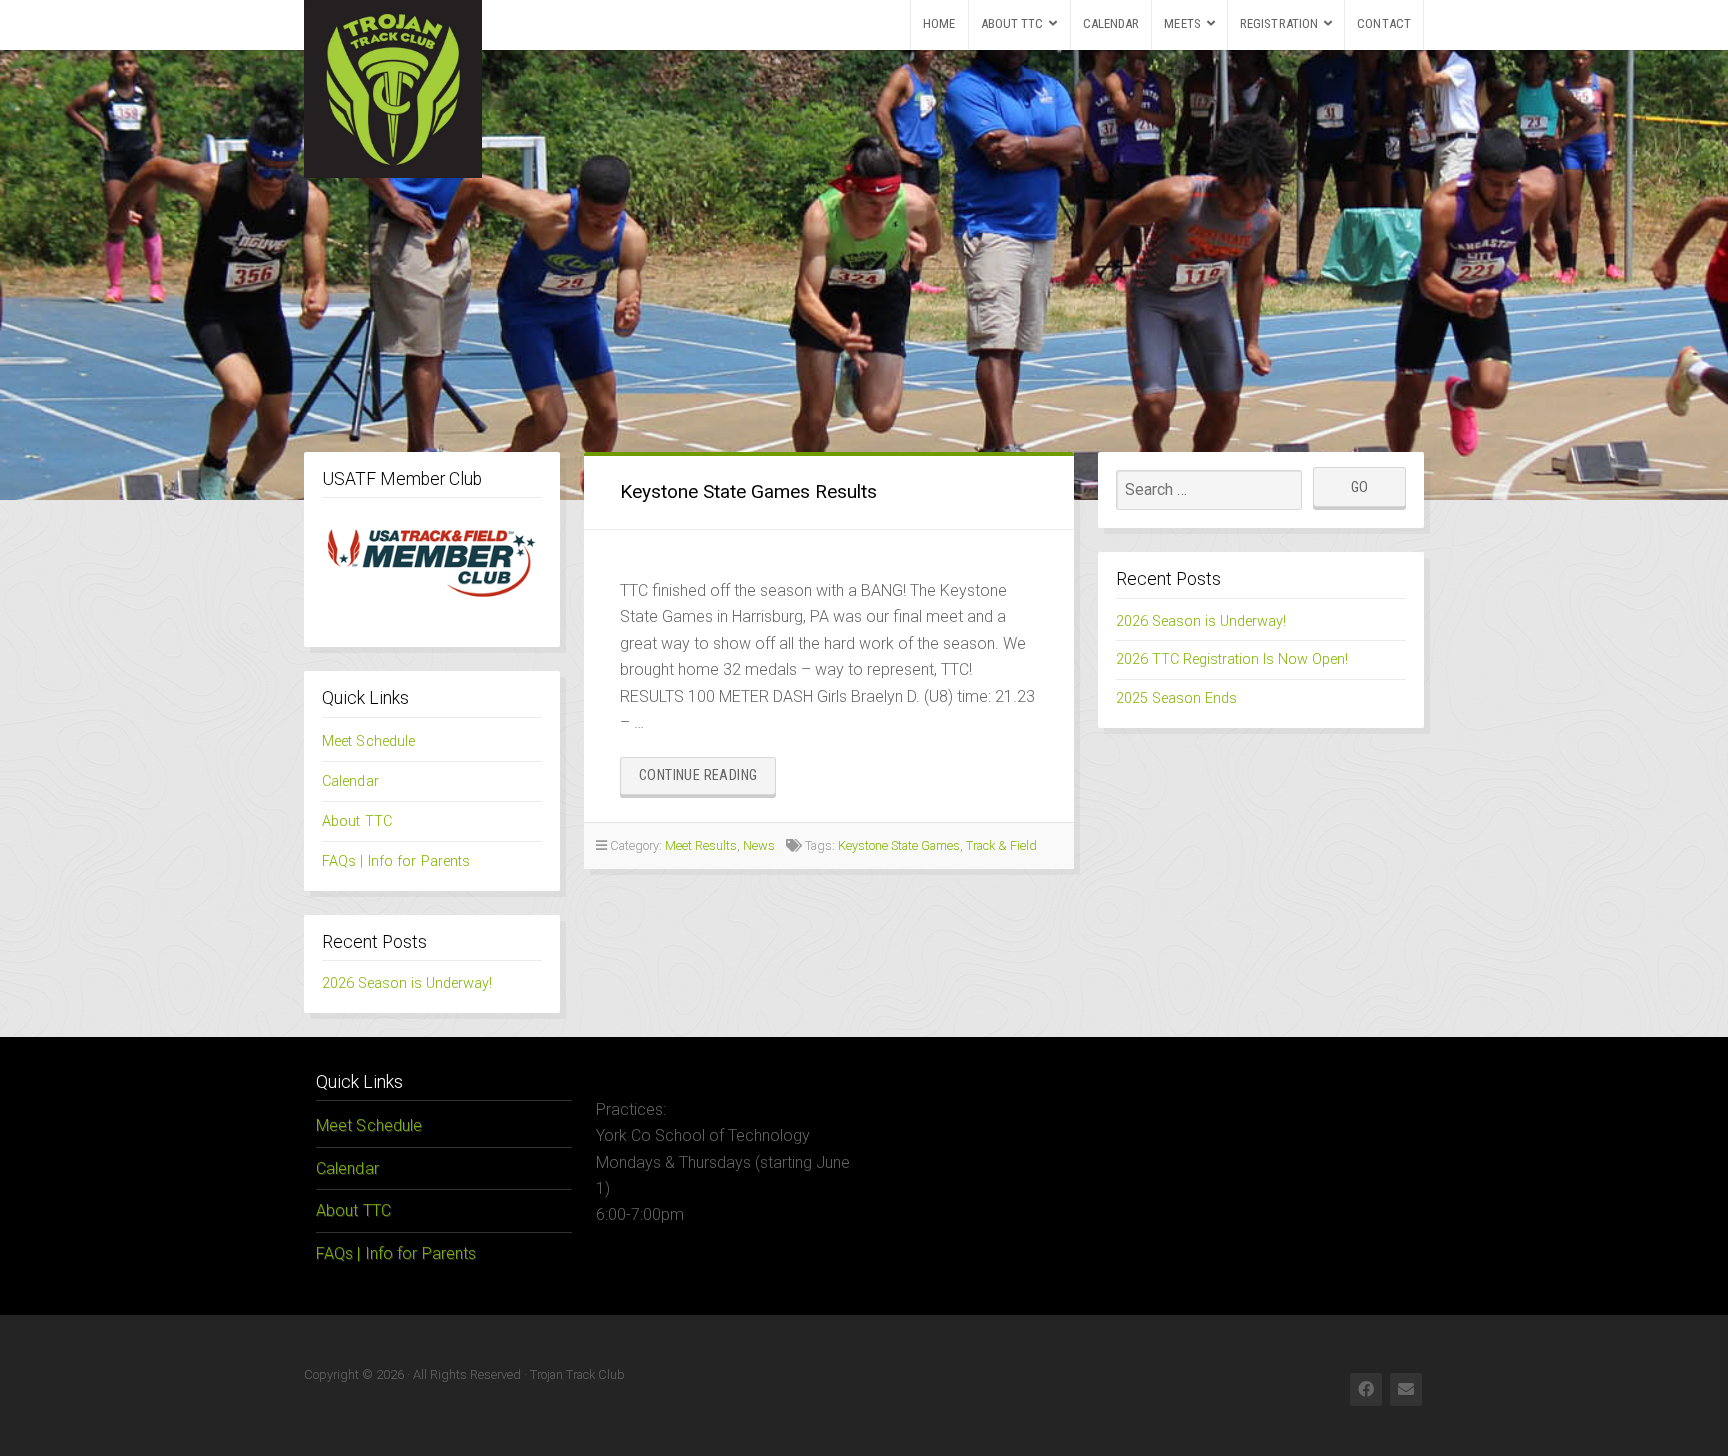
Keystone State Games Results (748, 491)
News (759, 845)
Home (939, 23)
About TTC (1012, 23)
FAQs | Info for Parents (396, 861)
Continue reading (707, 780)
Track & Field (1001, 845)
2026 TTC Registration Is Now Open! (1232, 659)
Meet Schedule (368, 741)
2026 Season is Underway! (407, 983)
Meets (1182, 23)
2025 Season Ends (1176, 698)
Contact (1384, 23)
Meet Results (701, 845)
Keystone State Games (899, 845)
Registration (1279, 23)
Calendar (1111, 23)
